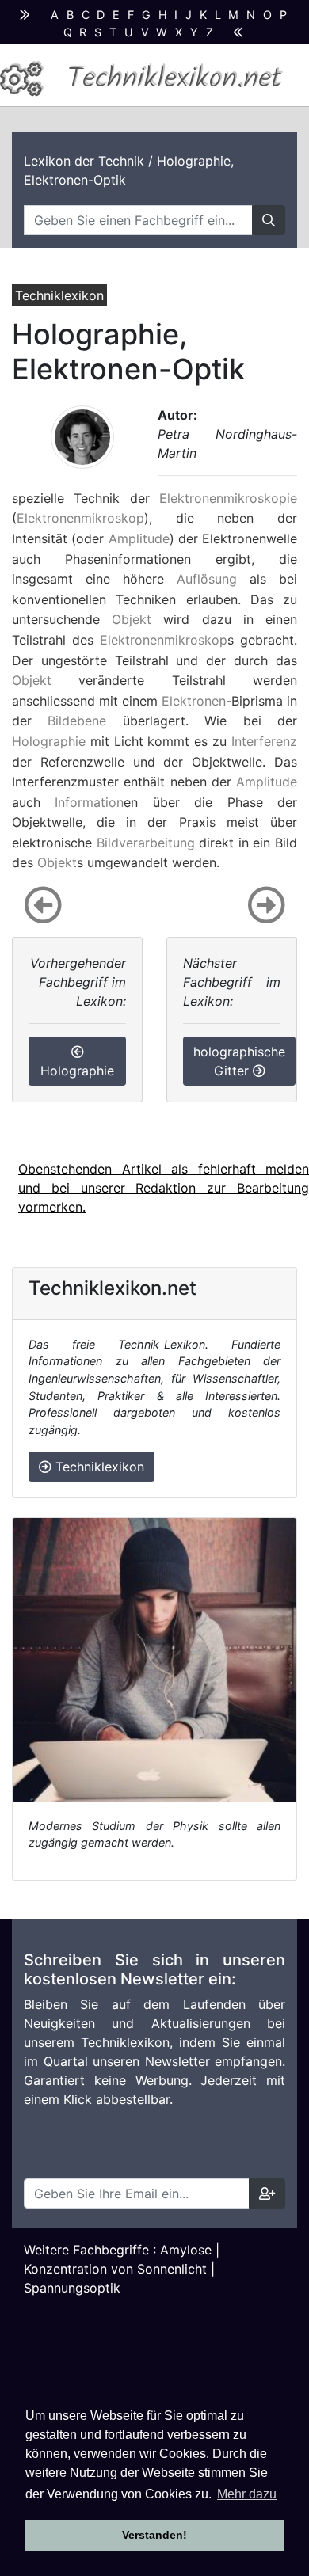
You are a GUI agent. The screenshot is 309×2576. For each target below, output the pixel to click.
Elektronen (194, 701)
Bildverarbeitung (146, 843)
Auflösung (207, 579)
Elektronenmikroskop (80, 518)
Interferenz (264, 741)
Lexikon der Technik (84, 161)
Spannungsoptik (72, 2288)
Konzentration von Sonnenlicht (115, 2269)
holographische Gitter (239, 1061)
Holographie (49, 741)
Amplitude (139, 538)
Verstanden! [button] (154, 2535)
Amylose (186, 2250)
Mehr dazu (247, 2494)
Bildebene (77, 721)
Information (89, 802)
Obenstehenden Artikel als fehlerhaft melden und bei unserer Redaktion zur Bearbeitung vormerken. (164, 1188)
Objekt (132, 619)
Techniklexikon (98, 1467)
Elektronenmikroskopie (228, 498)
